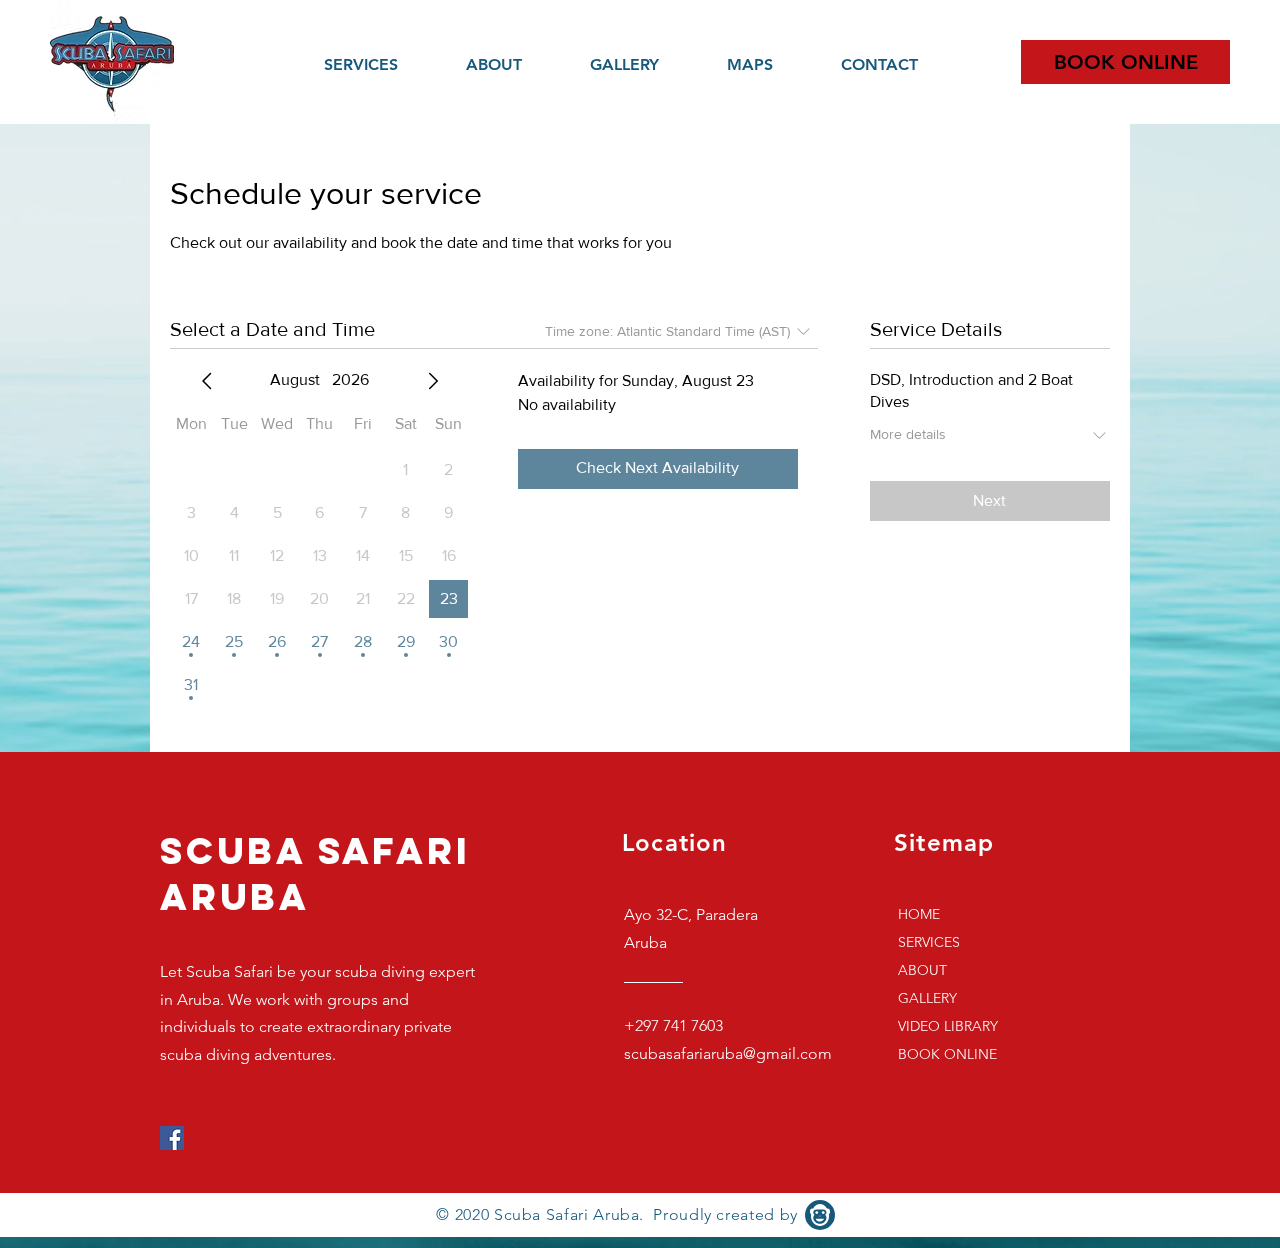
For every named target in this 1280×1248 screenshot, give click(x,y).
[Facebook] (172, 1138)
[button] (769, 64)
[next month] (433, 381)
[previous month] (207, 381)
